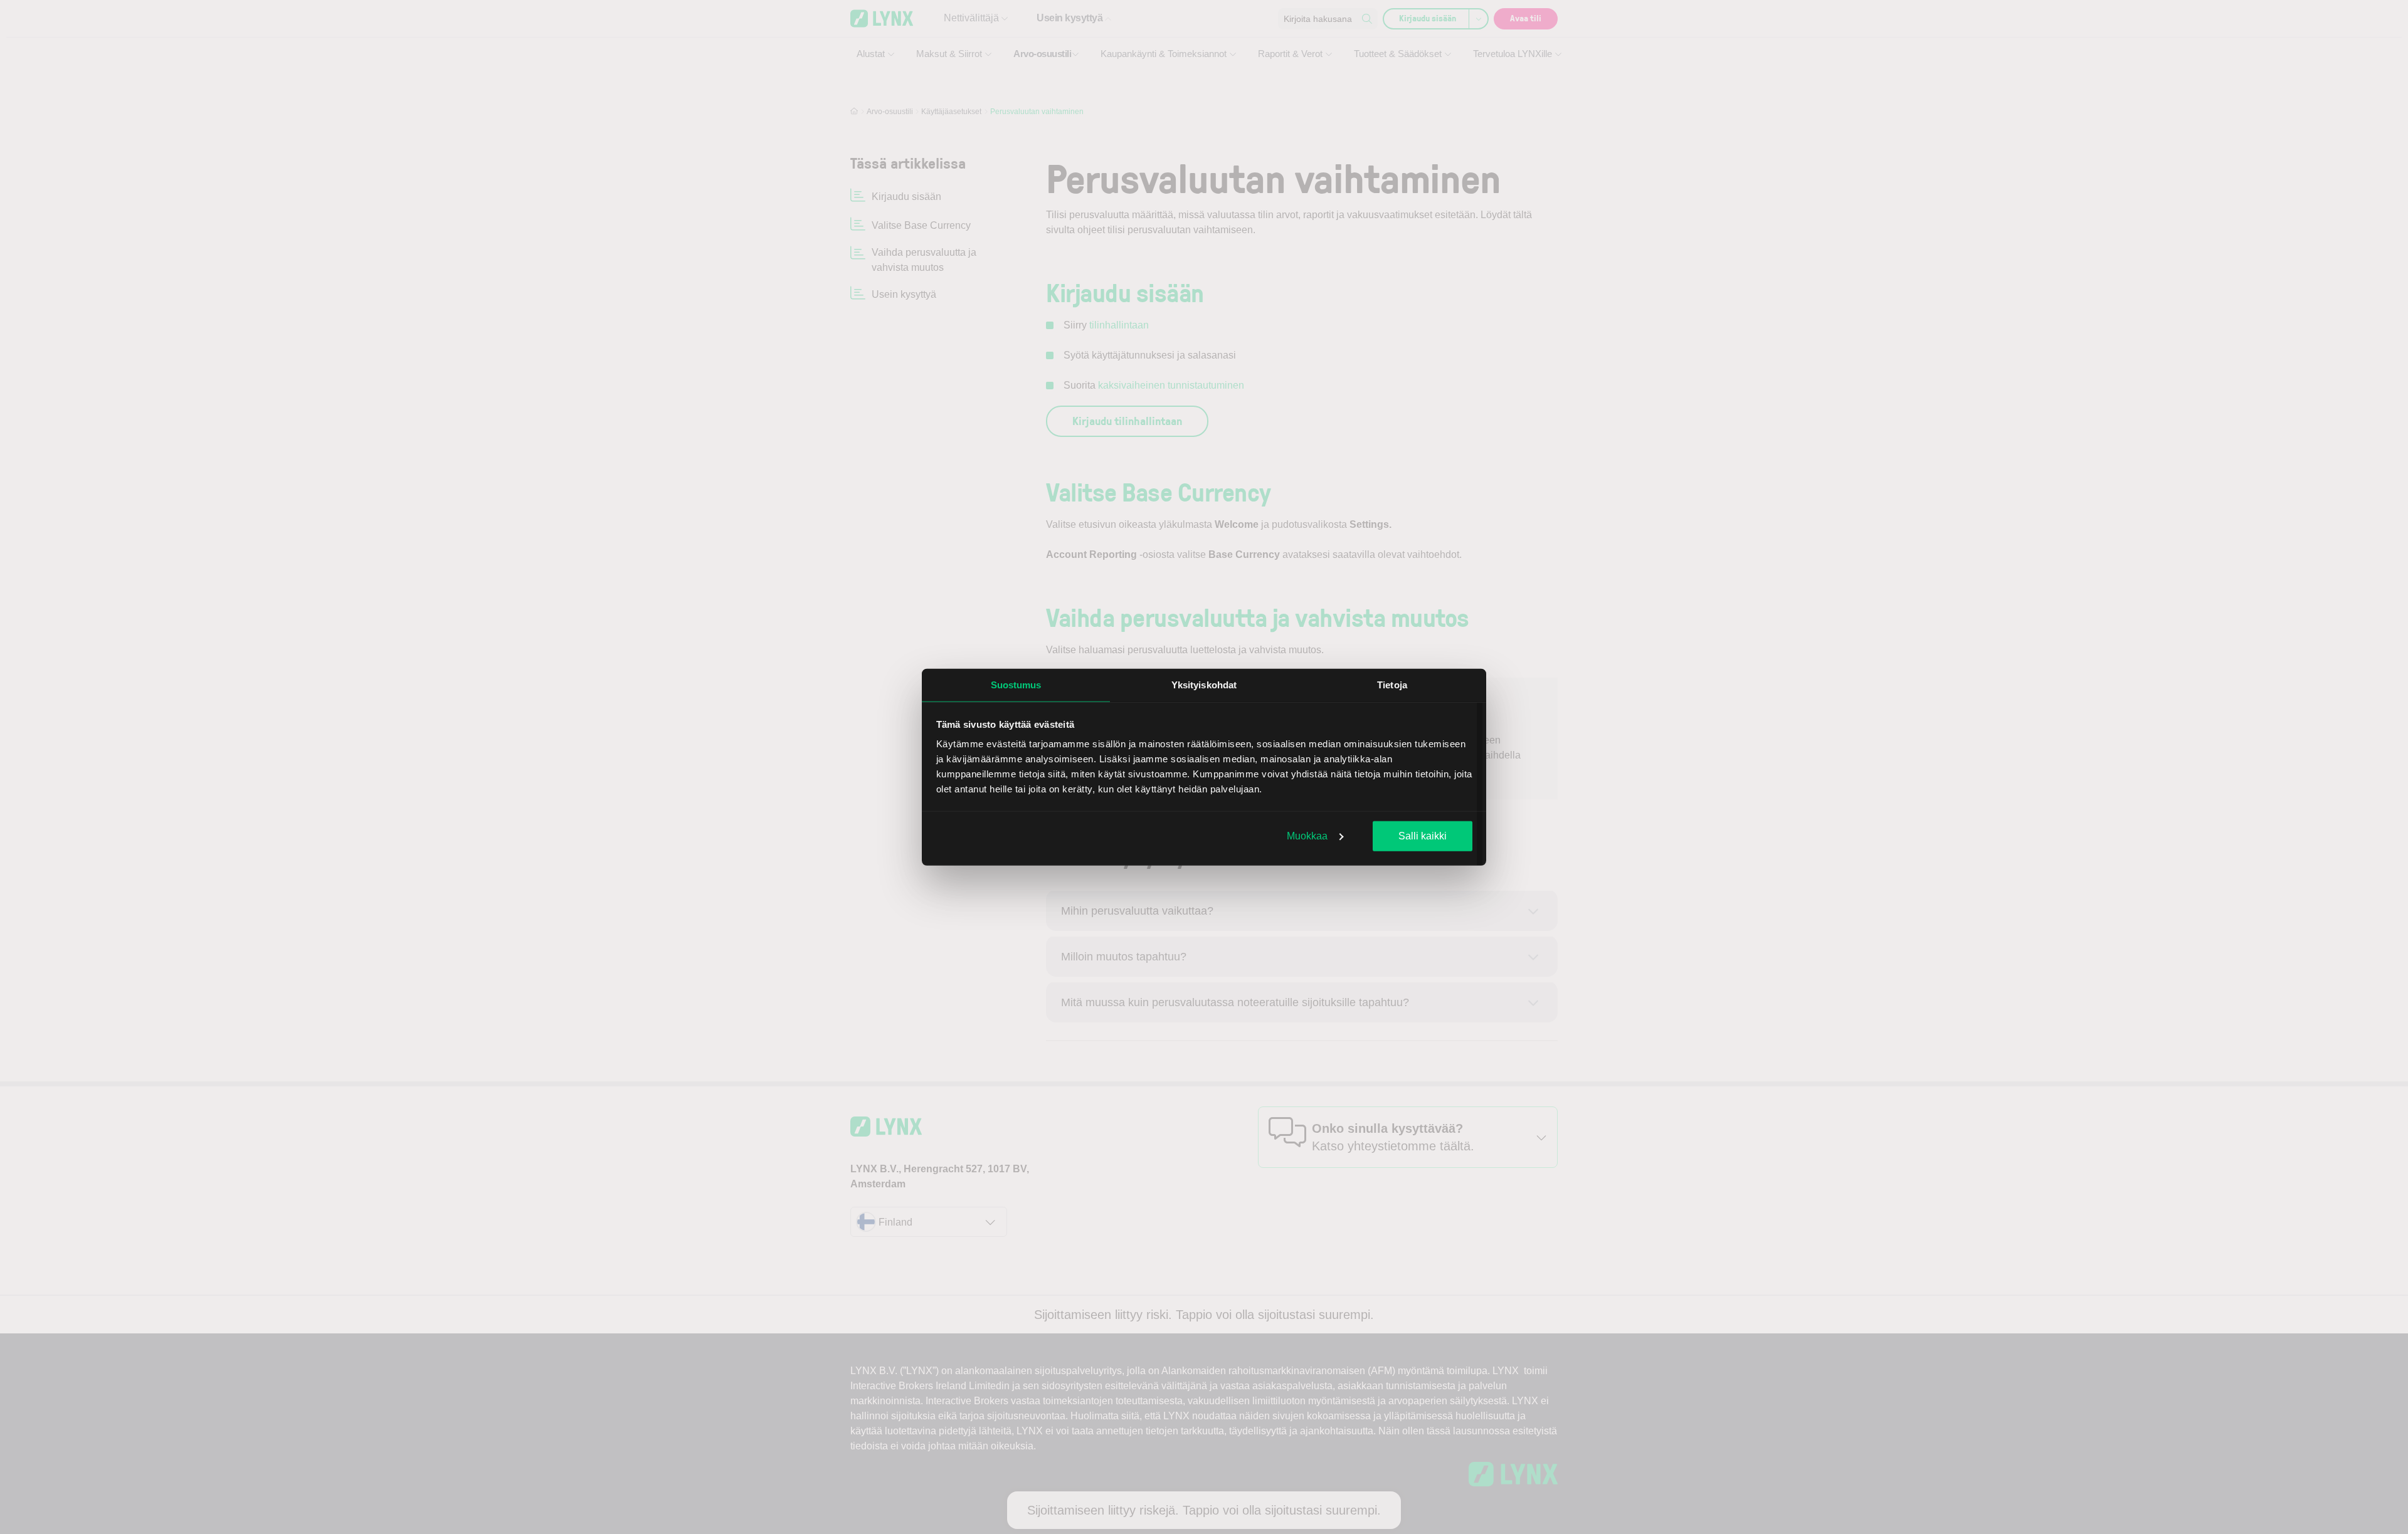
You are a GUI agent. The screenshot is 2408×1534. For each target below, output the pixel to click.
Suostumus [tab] (1016, 684)
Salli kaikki (1423, 835)
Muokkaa (1307, 835)
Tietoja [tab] (1392, 684)
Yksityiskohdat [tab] (1204, 684)
